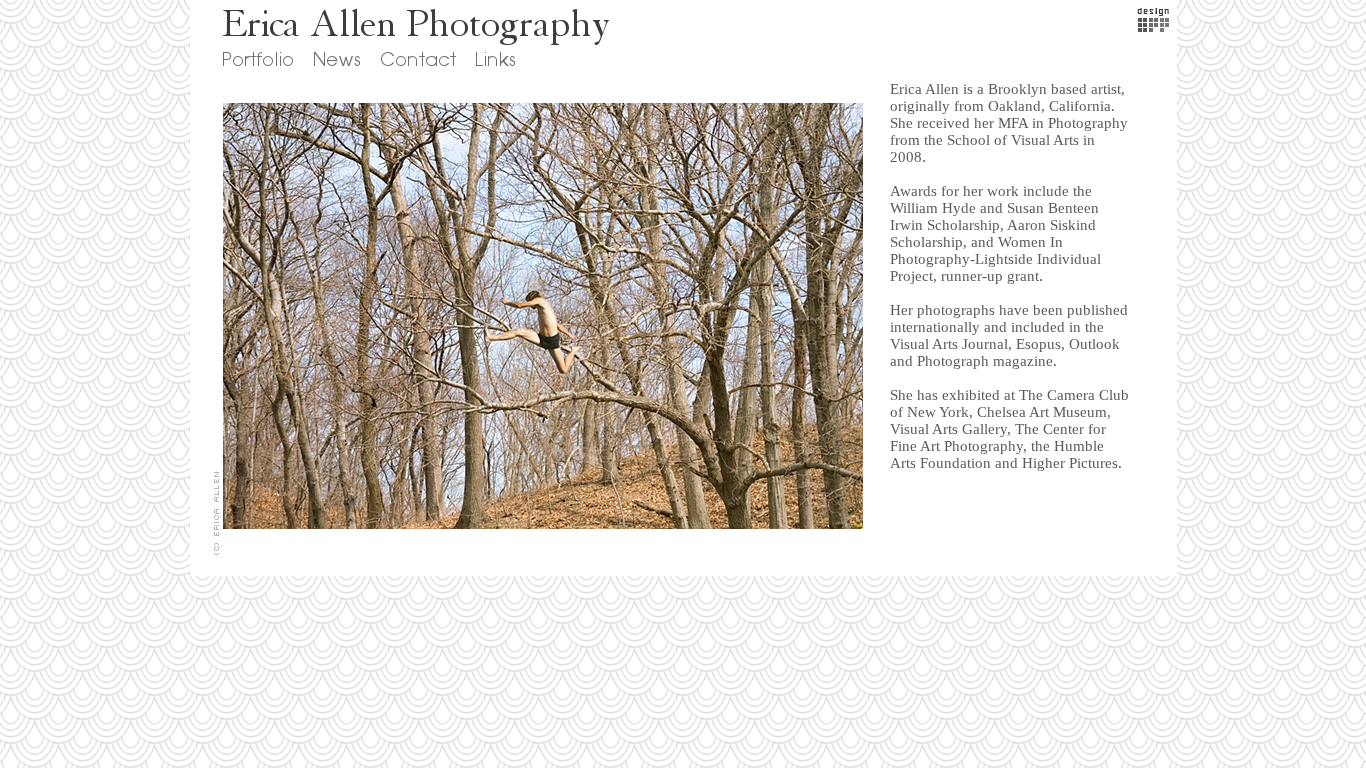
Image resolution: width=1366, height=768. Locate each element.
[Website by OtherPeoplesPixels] (1153, 27)
